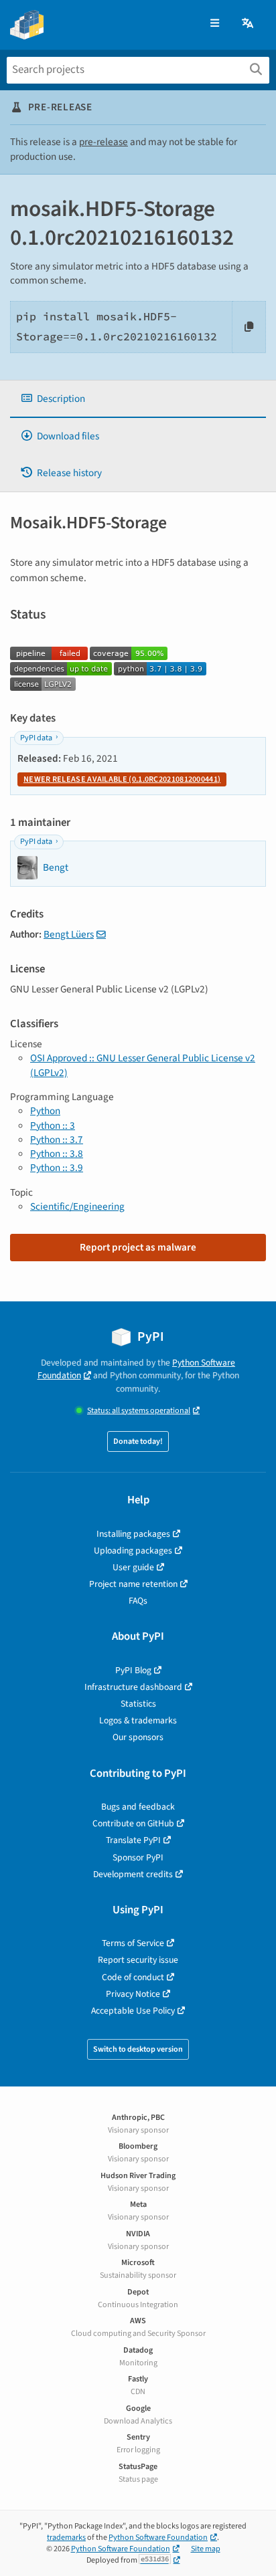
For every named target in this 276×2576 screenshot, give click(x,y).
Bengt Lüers (69, 934)
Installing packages (133, 1534)
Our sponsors (138, 1737)
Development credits (133, 1874)
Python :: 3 (53, 1125)
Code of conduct (133, 1977)
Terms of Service (133, 1943)
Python (45, 1111)
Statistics (138, 1704)
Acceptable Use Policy (133, 2011)
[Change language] (249, 24)
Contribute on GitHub (133, 1823)
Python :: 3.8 (57, 1154)
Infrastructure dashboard (133, 1687)
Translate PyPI (133, 1840)
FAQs (138, 1601)
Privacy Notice (133, 1994)
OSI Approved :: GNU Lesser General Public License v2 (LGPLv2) (143, 1065)
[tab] (138, 399)
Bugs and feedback (138, 1807)
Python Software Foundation (158, 2538)
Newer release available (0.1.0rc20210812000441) (122, 779)
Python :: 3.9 (57, 1168)
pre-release (103, 142)
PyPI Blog (133, 1670)
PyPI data (36, 738)
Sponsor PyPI (138, 1857)
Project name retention (133, 1584)
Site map (206, 2549)
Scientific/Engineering (77, 1206)
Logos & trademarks (138, 1720)
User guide (133, 1567)
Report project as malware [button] (138, 1247)
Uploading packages (133, 1550)
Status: (139, 1411)
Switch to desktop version (138, 2049)
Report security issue (138, 1960)
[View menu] (215, 24)
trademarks (66, 2538)
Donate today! (138, 1441)
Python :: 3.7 (57, 1140)
